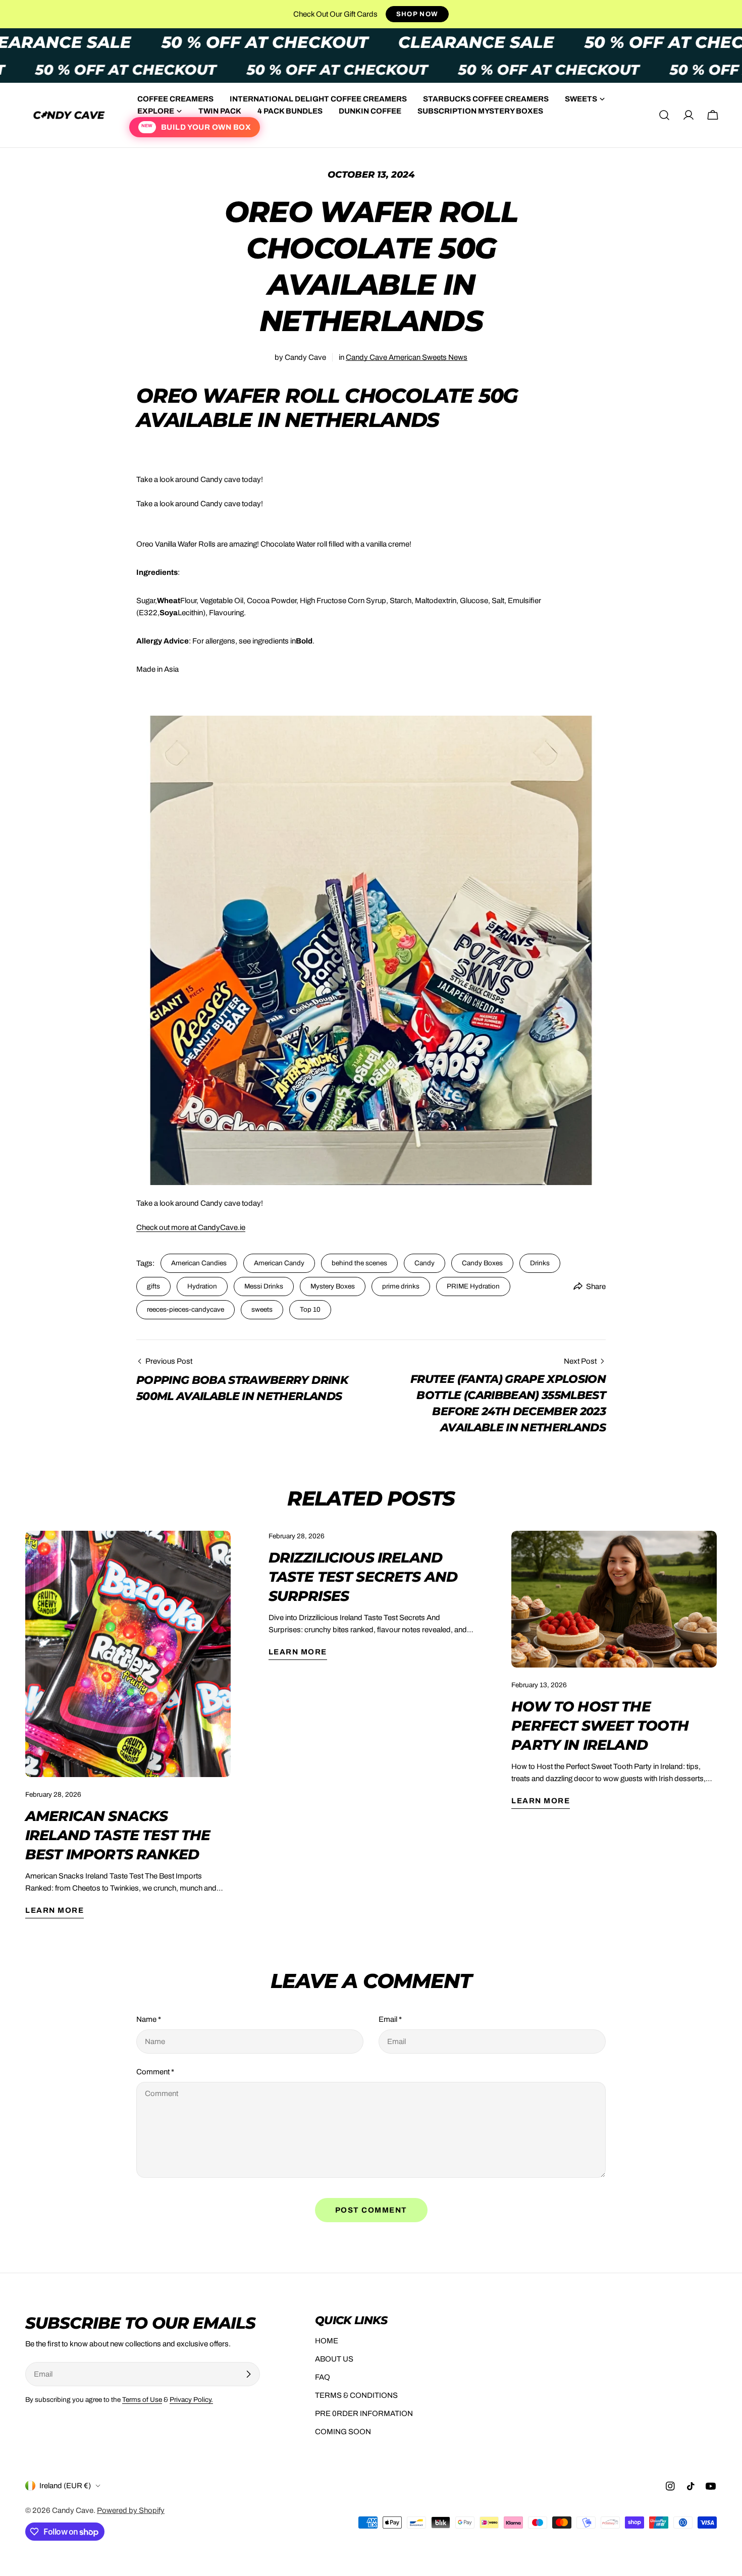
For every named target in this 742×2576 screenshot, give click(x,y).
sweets (262, 1309)
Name (149, 2019)
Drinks (540, 1263)
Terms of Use (142, 2400)
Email (390, 2019)
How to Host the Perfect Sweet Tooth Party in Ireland (600, 1726)
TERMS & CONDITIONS (356, 2395)
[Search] (664, 115)
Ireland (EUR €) (65, 2486)
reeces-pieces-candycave (185, 1309)
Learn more (55, 1910)
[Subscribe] (248, 2374)
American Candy (279, 1263)
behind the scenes (359, 1263)
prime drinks (401, 1286)
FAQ (323, 2377)
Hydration (202, 1286)
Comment (155, 2072)
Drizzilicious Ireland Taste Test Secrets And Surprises (363, 1577)
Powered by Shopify (131, 2510)
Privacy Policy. (191, 2400)
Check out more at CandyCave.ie (191, 1227)
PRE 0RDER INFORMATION (364, 2413)
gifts (153, 1286)
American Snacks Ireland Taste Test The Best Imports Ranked (118, 1835)
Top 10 (310, 1309)
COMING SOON (343, 2432)
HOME (327, 2341)
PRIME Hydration (473, 1286)
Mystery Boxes (333, 1286)
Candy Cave (73, 2510)
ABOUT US (334, 2359)
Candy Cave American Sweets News (407, 357)
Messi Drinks (264, 1286)
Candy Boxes (482, 1263)
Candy (425, 1263)
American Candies (199, 1263)
